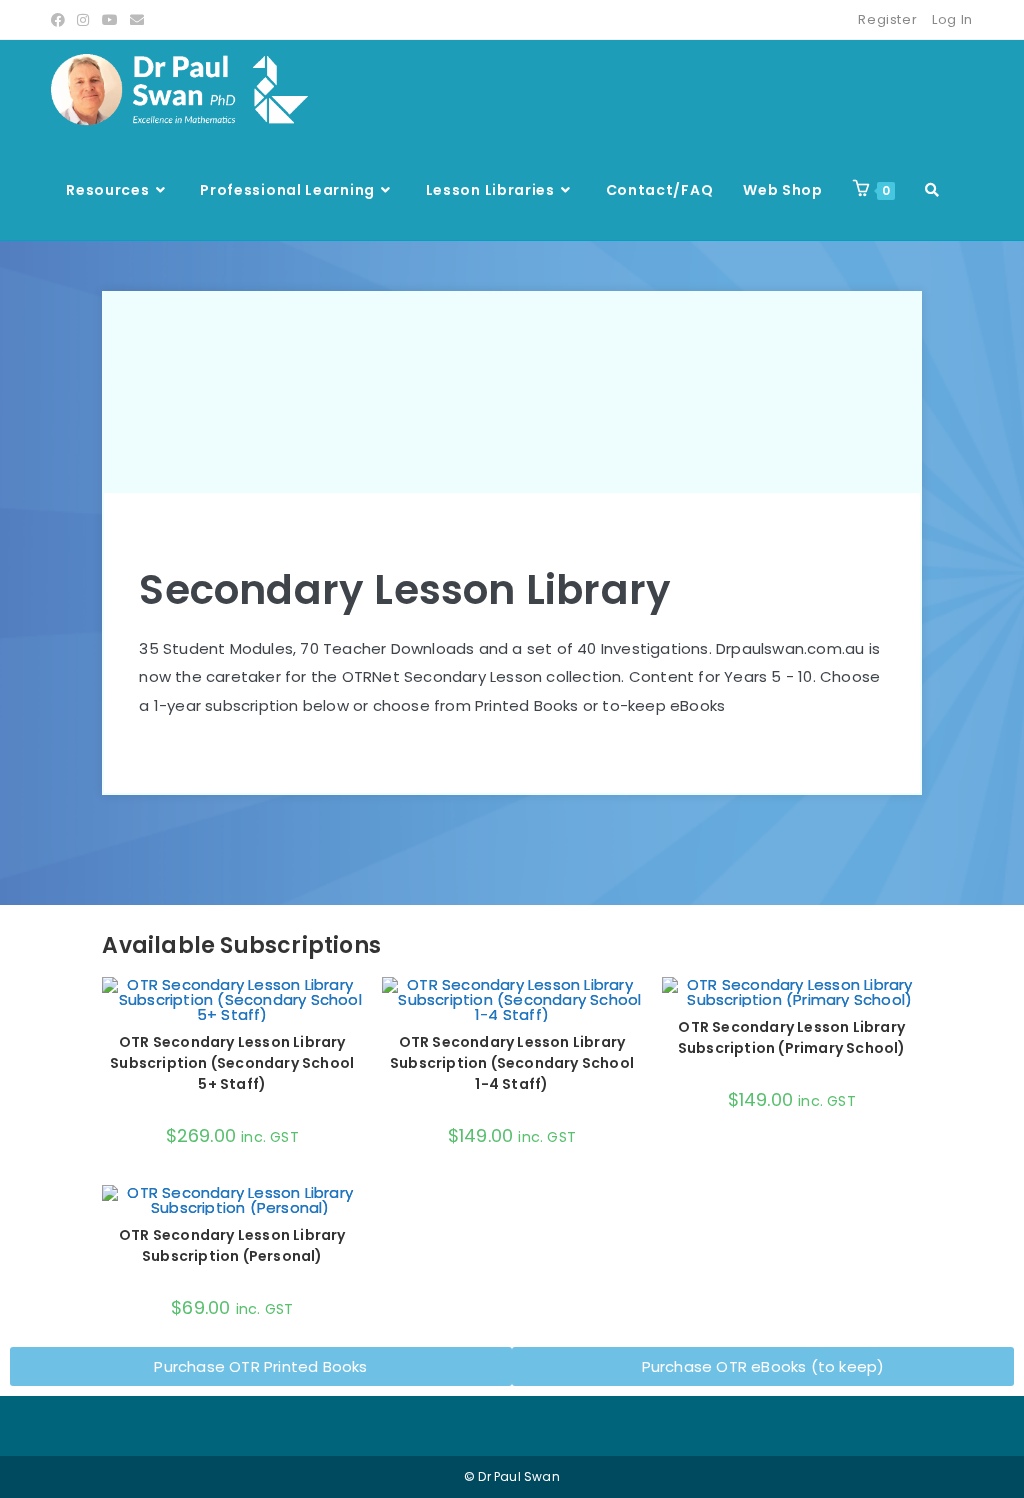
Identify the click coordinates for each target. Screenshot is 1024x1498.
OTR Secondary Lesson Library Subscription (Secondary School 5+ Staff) (232, 1063)
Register (887, 19)
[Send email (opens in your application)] (137, 20)
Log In (952, 19)
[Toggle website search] (932, 190)
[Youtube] (110, 20)
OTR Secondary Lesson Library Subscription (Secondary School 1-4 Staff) (512, 1063)
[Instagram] (83, 20)
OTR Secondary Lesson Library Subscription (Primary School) (792, 1037)
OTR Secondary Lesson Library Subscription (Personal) (232, 1245)
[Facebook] (61, 20)
